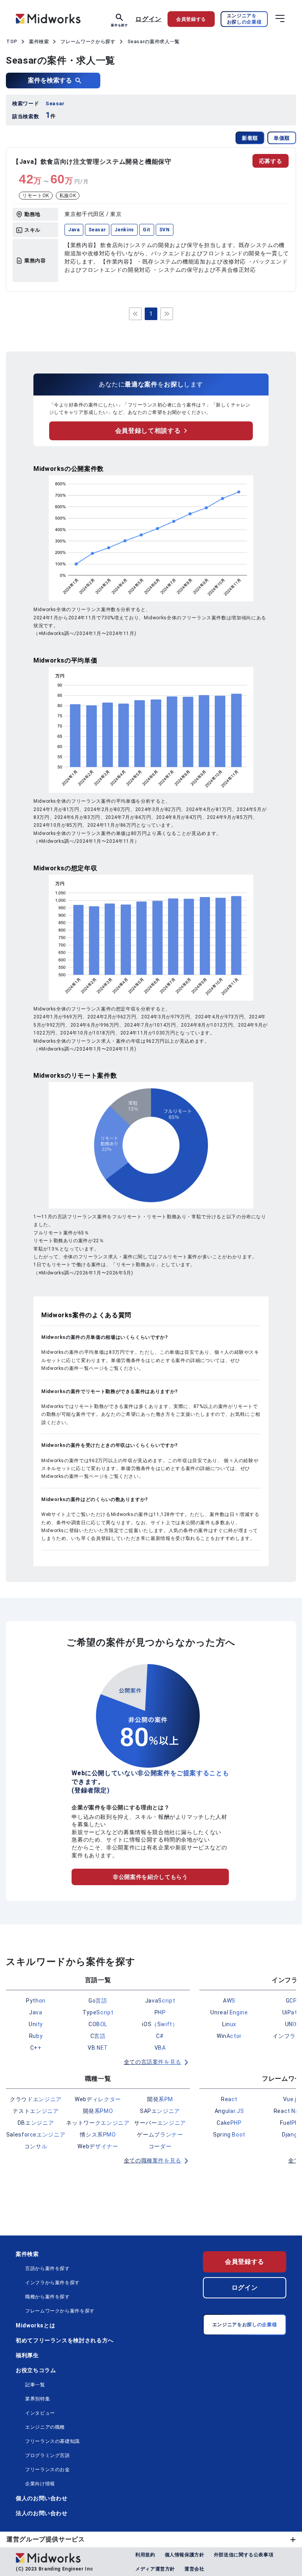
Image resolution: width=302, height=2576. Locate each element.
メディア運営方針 (155, 2569)
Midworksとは (35, 2325)
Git (147, 230)
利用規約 (145, 2555)
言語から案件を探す (48, 2268)
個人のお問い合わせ (42, 2498)
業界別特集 (38, 2399)
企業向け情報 (40, 2484)
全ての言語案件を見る (153, 2062)
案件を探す (119, 25)
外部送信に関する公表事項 (244, 2555)
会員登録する (245, 2262)
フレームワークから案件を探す (60, 2311)
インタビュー (40, 2413)
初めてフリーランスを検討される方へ (65, 2340)
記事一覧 (35, 2385)
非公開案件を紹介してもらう (150, 1877)
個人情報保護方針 (185, 2555)
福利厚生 (27, 2355)
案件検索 (27, 2254)
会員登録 (191, 19)
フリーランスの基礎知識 (52, 2441)
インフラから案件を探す (52, 2283)
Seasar (97, 230)
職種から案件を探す (48, 2297)
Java (74, 230)
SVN (165, 230)
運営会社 (194, 2569)
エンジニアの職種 (45, 2427)
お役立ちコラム (36, 2370)
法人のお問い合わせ (42, 2513)
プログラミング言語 (48, 2455)
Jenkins (124, 230)
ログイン (148, 19)
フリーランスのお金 (48, 2470)
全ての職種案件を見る (153, 2160)
